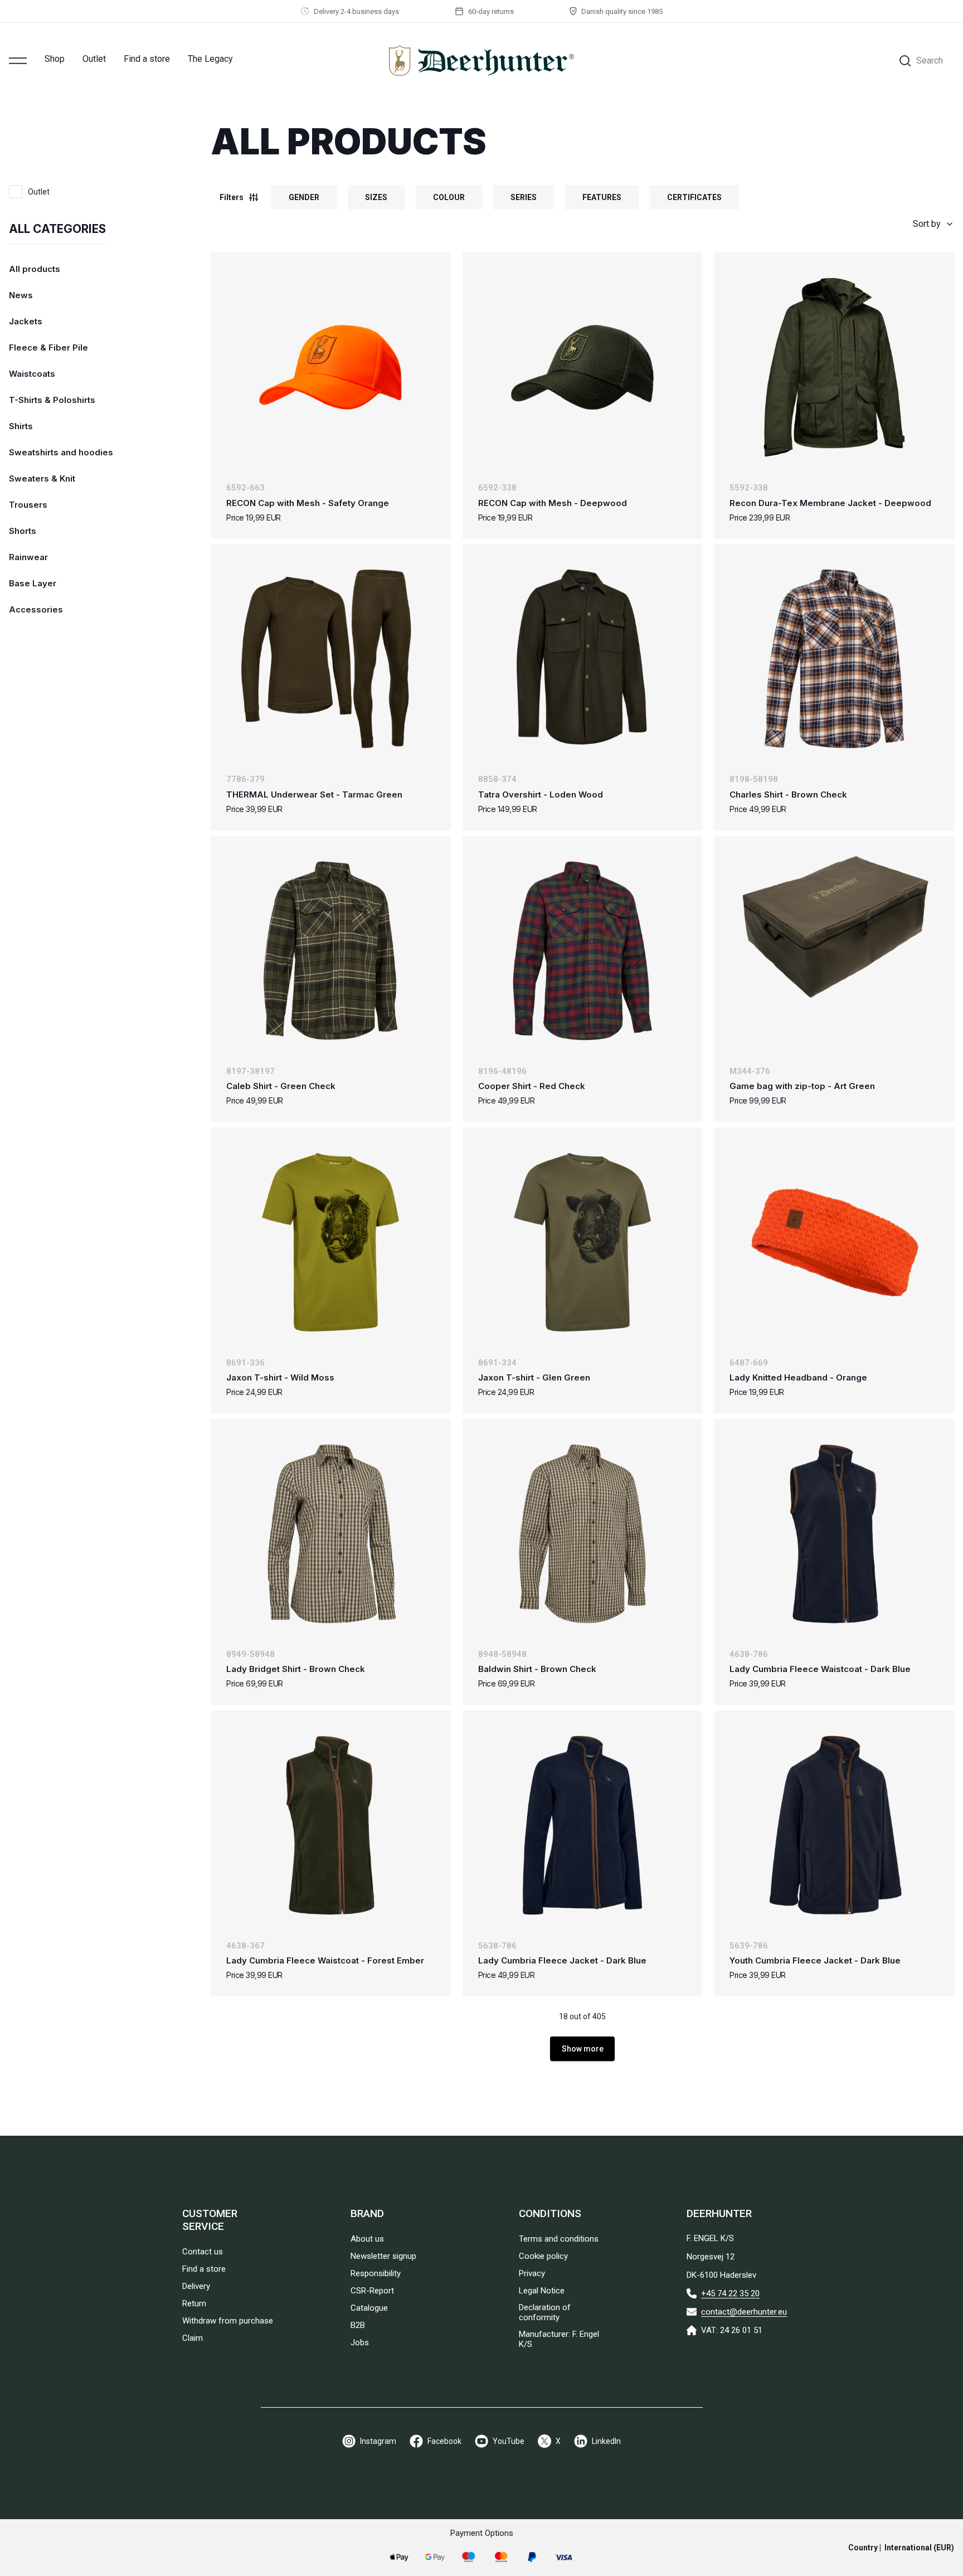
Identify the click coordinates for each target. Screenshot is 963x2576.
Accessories (36, 609)
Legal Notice (542, 2291)
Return (194, 2303)
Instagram (378, 2441)
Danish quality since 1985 (622, 11)
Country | (901, 2548)
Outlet (94, 59)
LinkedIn (606, 2441)
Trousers (28, 505)
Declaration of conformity (545, 2312)
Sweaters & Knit (42, 478)
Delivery (196, 2286)
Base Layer (33, 583)
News (21, 295)
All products (35, 269)
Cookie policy (543, 2256)
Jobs (360, 2342)
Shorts (23, 531)
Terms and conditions (559, 2239)
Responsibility (376, 2273)
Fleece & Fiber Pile (48, 347)
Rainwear (28, 557)
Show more (583, 2049)
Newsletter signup (383, 2256)
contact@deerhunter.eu (744, 2312)
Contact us (203, 2252)
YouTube (509, 2441)
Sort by (927, 224)
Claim (193, 2338)
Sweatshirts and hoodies (61, 452)
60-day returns (491, 11)
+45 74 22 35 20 (730, 2293)
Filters (232, 197)
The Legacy (210, 59)
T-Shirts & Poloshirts (52, 400)
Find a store (147, 59)
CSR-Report (372, 2291)
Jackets (26, 321)
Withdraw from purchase (228, 2321)
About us (367, 2239)
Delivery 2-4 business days (356, 11)
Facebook (444, 2441)
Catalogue (369, 2308)
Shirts (21, 426)
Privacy (532, 2273)
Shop (55, 59)
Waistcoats (32, 374)
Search (930, 60)
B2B (358, 2325)
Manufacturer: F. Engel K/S (559, 2339)
